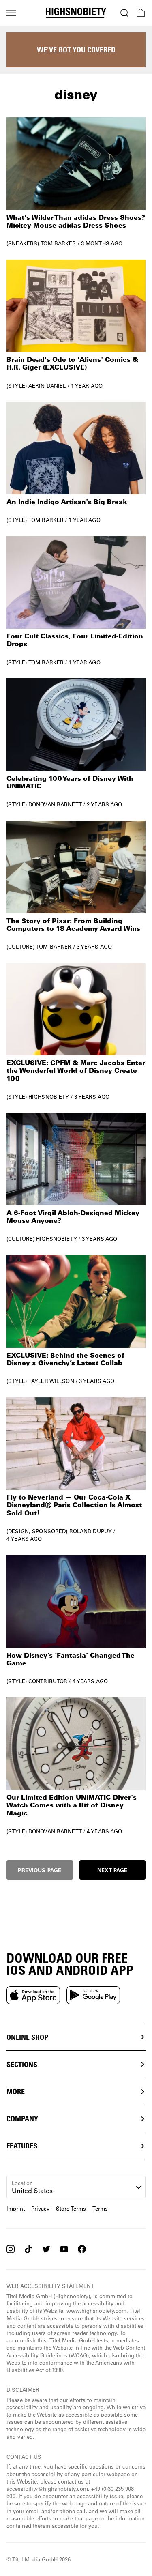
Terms (100, 2208)
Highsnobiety (49, 1097)
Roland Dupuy (91, 1531)
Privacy (40, 2208)
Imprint (16, 2208)
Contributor (48, 1681)
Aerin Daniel (47, 386)
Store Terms (71, 2208)
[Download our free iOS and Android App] (33, 1995)
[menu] (11, 13)
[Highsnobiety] (76, 13)
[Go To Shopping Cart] (141, 13)
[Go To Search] (124, 13)
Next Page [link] (112, 1870)
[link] (76, 182)
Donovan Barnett (55, 804)
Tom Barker (58, 243)
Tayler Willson (51, 1381)
